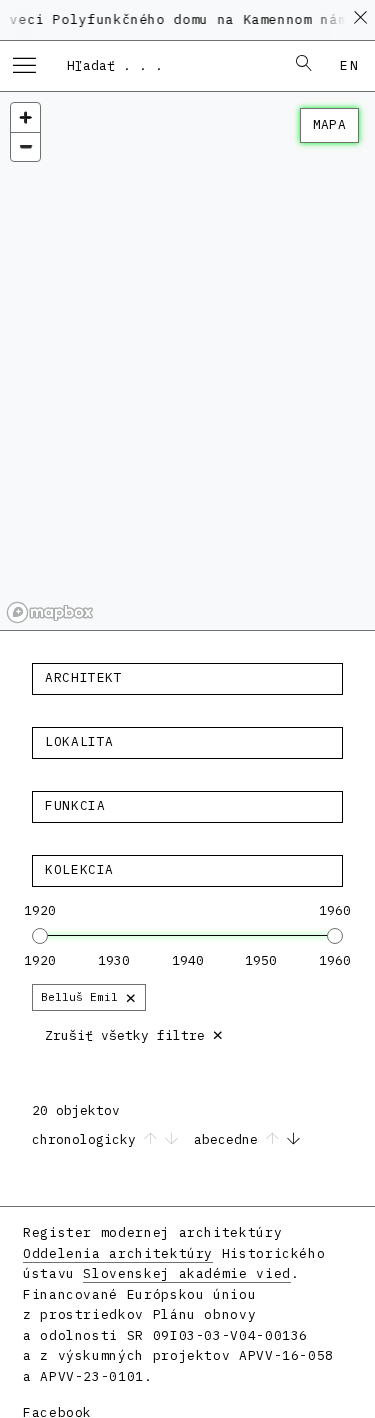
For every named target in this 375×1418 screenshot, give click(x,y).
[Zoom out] (25, 146)
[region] (187, 361)
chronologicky (88, 1139)
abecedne (230, 1139)
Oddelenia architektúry (118, 1253)
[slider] (40, 936)
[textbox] (187, 678)
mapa (329, 124)
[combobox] (166, 65)
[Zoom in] (25, 117)
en (349, 65)
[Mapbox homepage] (50, 612)
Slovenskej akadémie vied (186, 1273)
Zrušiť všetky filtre (134, 1033)
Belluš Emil (89, 996)
